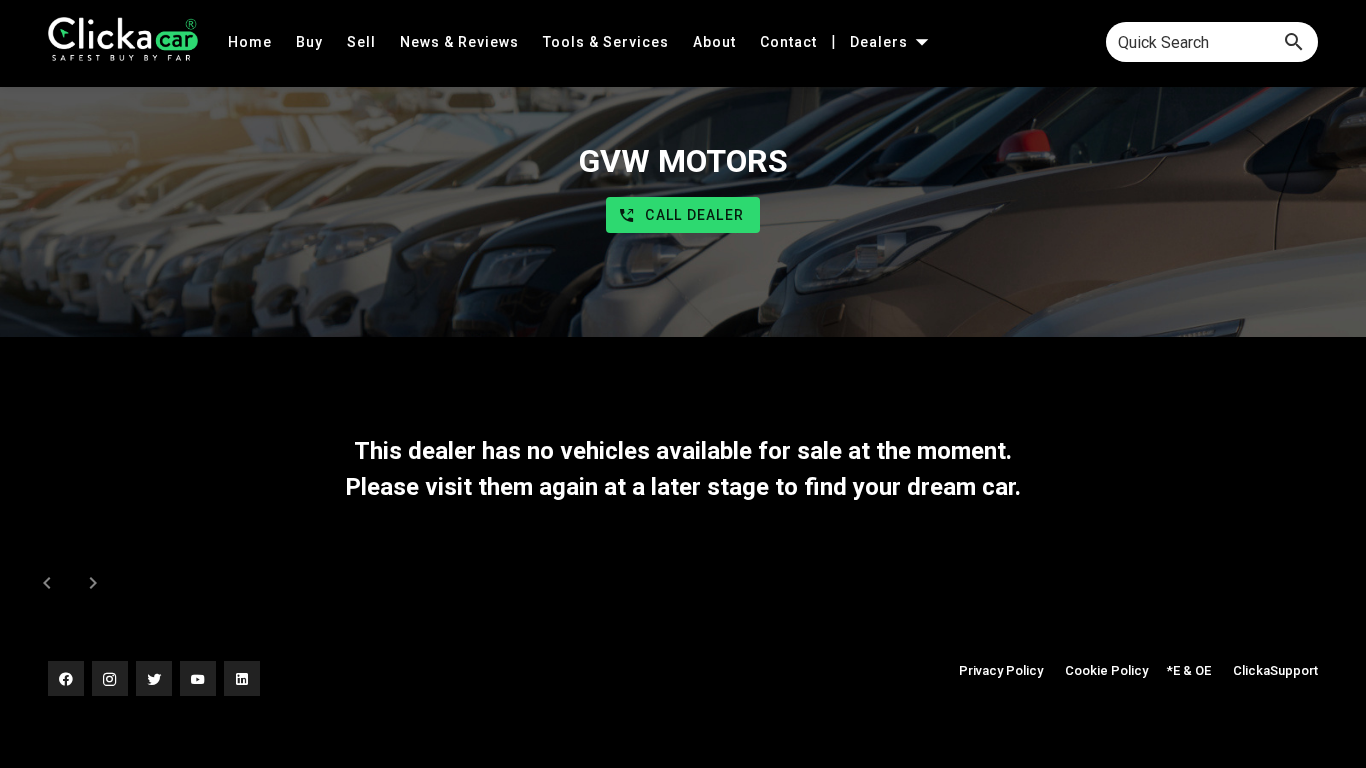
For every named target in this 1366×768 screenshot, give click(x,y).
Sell (363, 42)
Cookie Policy (1106, 670)
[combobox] (1212, 42)
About (716, 42)
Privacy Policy (1001, 670)
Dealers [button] (881, 42)
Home (252, 42)
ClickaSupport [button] (1275, 670)
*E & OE (1189, 670)
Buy (311, 42)
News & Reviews (461, 42)
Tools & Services (608, 42)
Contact (790, 42)
